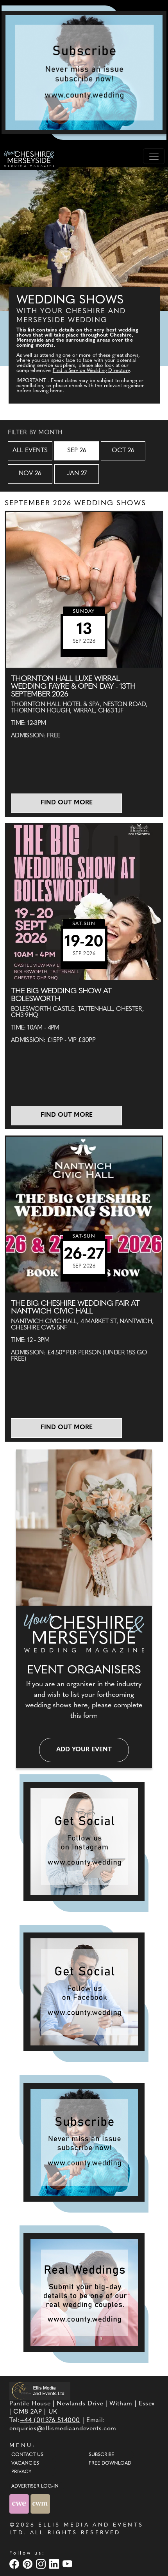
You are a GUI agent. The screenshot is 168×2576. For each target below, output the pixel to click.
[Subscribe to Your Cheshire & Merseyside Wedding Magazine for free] (84, 2142)
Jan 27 (77, 474)
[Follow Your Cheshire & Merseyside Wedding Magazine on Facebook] (84, 1992)
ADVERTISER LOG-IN (35, 2486)
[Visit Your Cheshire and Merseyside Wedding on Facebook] (15, 2564)
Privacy (21, 2472)
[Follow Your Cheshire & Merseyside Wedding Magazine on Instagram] (84, 1842)
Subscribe (101, 2455)
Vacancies (25, 2463)
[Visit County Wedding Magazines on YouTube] (68, 2564)
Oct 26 (123, 451)
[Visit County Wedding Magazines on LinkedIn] (55, 2564)
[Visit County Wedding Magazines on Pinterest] (29, 2564)
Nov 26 (30, 474)
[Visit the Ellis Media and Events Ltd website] (40, 2391)
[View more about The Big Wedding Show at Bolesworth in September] (84, 902)
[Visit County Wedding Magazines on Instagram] (42, 2564)
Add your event (84, 1750)
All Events (30, 451)
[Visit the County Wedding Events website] (20, 2504)
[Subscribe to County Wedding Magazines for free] (84, 72)
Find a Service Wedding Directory (91, 371)
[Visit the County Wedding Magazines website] (40, 2504)
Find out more (67, 803)
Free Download (110, 2463)
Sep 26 (77, 451)
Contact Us (27, 2455)
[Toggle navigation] (154, 156)
